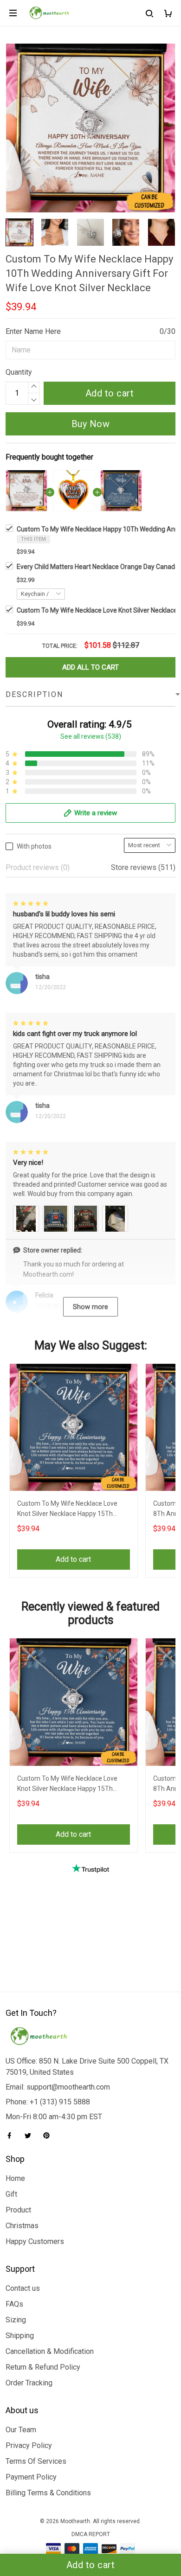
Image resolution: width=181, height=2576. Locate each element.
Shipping (20, 2336)
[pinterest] (49, 2135)
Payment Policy (31, 2477)
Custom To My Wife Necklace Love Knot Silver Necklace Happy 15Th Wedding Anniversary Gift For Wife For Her (72, 1510)
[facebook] (12, 2135)
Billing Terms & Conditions (48, 2493)
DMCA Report (91, 2534)
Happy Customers (35, 2241)
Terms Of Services (36, 2461)
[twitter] (31, 2135)
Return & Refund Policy (43, 2367)
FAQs (14, 2304)
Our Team (21, 2430)
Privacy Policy (29, 2445)
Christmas (22, 2226)
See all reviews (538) (91, 736)
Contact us (23, 2288)
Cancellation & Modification (50, 2351)
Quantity (19, 372)
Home (15, 2178)
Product (18, 2210)
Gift (11, 2194)
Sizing (16, 2320)
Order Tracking (29, 2383)
